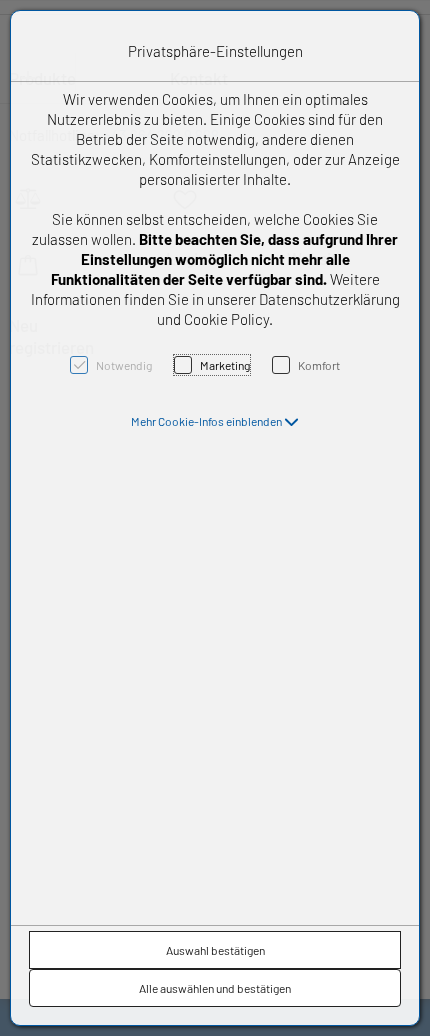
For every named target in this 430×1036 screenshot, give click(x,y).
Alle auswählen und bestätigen (215, 988)
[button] (215, 421)
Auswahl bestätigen (215, 950)
